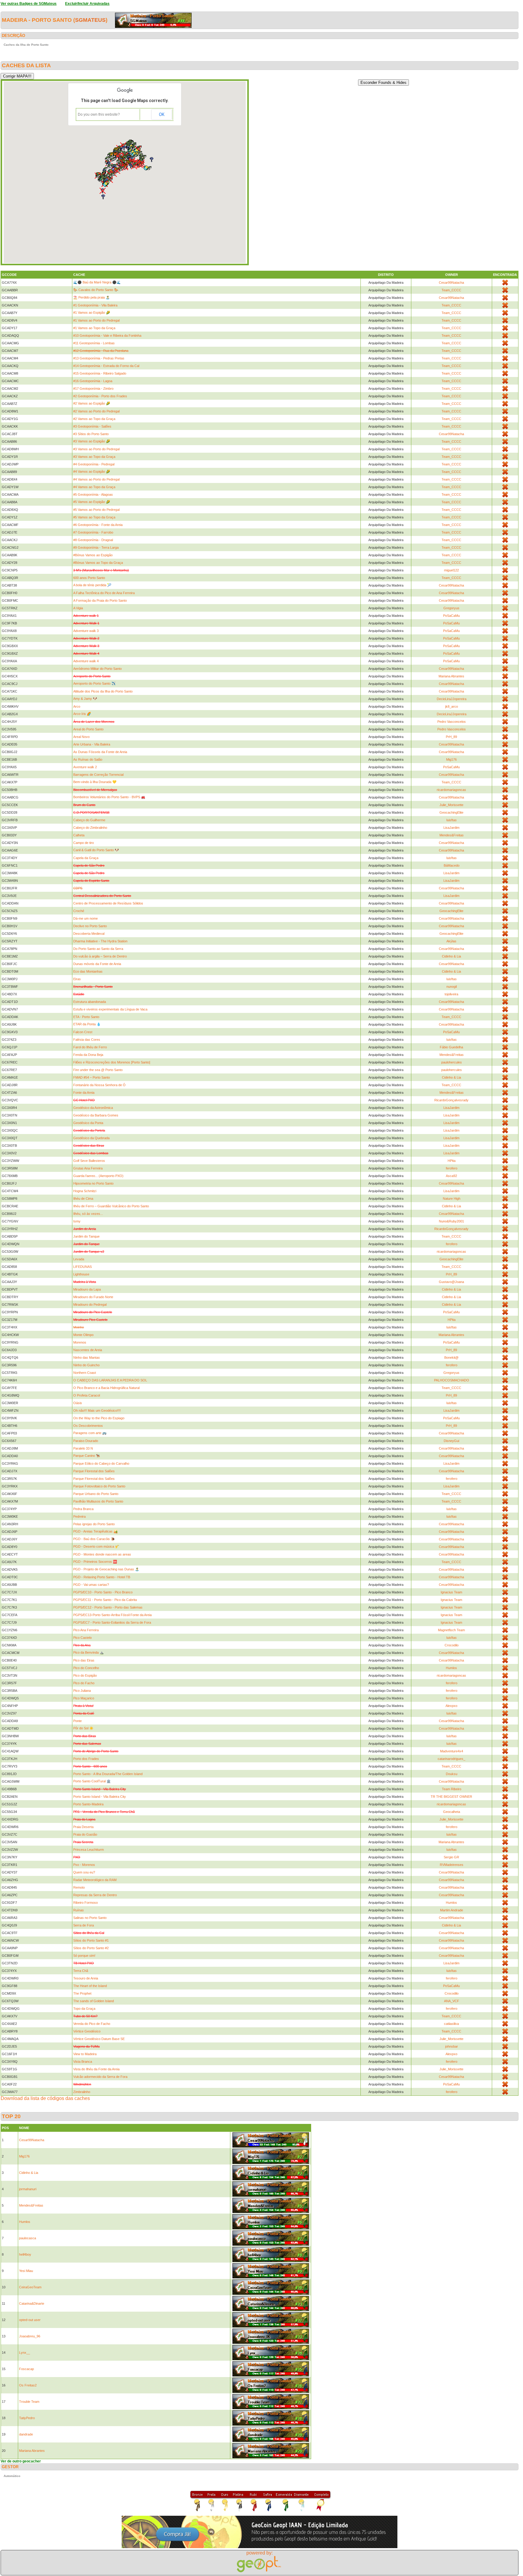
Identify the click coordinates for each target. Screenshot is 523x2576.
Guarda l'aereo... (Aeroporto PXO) (98, 1176)
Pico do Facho (84, 1683)
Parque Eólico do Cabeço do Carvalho (101, 1463)
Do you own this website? (99, 114)
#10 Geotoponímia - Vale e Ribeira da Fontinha (107, 336)
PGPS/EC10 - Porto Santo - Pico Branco (103, 1592)
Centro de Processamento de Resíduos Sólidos (108, 903)
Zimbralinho (82, 2092)
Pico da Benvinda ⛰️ (89, 1652)
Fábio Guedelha (451, 1047)
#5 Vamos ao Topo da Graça (94, 517)
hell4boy (25, 2254)
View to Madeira (85, 2054)
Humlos (451, 1668)
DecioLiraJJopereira (452, 699)
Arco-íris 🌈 (82, 714)
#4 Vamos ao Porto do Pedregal (96, 479)
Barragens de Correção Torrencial (98, 775)
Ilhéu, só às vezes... (88, 1214)
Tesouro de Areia (86, 1978)
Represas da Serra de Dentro (95, 1895)
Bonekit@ (451, 1357)
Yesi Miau (26, 2271)
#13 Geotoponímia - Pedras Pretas (99, 358)
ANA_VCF (452, 2001)
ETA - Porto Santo (86, 1017)
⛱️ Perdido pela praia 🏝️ (92, 297)
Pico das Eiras (84, 1660)
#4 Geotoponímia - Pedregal (94, 464)
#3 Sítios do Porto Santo (91, 434)
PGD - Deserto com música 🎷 (96, 1546)
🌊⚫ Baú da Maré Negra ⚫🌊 (97, 282)
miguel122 (451, 570)
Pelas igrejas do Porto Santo (94, 1524)
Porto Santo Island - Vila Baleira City (100, 1797)
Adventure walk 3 (86, 631)
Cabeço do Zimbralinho (90, 828)
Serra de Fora (84, 1925)
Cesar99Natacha (451, 283)
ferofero (452, 1168)
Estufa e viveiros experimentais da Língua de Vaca (110, 1009)
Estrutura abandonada (90, 1002)
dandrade (26, 2434)
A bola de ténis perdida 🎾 (92, 585)
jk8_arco (452, 706)
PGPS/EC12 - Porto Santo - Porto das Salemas (108, 1607)
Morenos (80, 1342)
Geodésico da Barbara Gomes (96, 1115)
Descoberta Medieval (89, 934)
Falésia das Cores (87, 1040)
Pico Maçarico (84, 1698)
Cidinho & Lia (451, 956)
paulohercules (452, 1062)
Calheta (79, 835)
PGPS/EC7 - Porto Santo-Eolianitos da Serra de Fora (112, 1622)
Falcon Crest (83, 1032)
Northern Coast (85, 1373)
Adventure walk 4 (86, 661)
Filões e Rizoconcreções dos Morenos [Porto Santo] (112, 1062)
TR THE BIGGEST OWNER (451, 1797)
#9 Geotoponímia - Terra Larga (96, 547)
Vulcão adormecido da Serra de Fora (100, 2077)
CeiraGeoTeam (30, 2287)
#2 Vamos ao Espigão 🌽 (92, 403)
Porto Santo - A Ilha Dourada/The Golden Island (108, 1774)
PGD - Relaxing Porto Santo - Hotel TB (102, 1577)
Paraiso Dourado (86, 1441)
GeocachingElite (451, 812)
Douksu (452, 1774)
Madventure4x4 (452, 1751)
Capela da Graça (86, 858)
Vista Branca (83, 2062)
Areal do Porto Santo (88, 729)
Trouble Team (29, 2402)
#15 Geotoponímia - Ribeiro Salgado (100, 373)
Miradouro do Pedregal (90, 1305)
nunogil (452, 987)
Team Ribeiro (452, 1789)
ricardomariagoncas (451, 790)
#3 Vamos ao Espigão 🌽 (92, 441)
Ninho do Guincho (86, 1365)
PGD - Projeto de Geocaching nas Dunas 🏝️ (106, 1569)
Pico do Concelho (86, 1668)
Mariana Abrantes (451, 676)
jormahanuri (28, 2189)
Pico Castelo (82, 1638)
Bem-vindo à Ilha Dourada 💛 (95, 782)
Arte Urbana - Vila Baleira (92, 744)
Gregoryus (451, 608)
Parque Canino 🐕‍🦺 (87, 1456)
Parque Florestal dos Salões (94, 1471)
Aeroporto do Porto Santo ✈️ (94, 683)
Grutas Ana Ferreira (88, 1168)
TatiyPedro (27, 2418)
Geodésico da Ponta (88, 1123)
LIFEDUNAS (82, 1267)
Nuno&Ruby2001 (451, 1221)
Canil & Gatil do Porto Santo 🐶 (96, 850)
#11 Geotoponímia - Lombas (94, 343)
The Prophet (82, 1993)
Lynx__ (25, 2353)
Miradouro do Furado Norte (93, 1297)
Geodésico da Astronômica (93, 1108)
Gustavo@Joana (451, 1282)
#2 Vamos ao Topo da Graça (94, 419)
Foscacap (26, 2369)
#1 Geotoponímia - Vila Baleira (95, 305)
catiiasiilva (451, 2024)
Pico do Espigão (85, 1675)
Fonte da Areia (84, 1093)
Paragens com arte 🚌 (90, 1433)
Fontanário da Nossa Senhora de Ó (99, 1085)
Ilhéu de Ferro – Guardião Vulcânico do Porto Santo (111, 1206)
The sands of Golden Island (94, 2001)
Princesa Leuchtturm (89, 1850)
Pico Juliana (82, 1691)
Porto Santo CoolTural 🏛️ (92, 1781)
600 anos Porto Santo (89, 578)
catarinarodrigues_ (451, 1759)
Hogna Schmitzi (85, 1191)
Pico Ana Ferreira (86, 1630)
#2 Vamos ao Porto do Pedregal (96, 411)
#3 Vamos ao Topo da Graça (94, 457)
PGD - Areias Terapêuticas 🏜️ (95, 1531)
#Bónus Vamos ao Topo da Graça (98, 563)
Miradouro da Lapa (87, 1289)
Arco (77, 706)
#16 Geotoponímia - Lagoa (93, 381)
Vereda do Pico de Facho (92, 2024)
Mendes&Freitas (452, 835)
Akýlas (451, 941)
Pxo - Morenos (84, 1865)
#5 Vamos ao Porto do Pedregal (96, 510)
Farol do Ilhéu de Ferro (90, 1047)
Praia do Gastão (85, 1834)
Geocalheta (452, 1812)
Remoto (79, 1887)
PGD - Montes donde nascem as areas (102, 1554)
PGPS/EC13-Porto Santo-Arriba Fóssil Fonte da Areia (112, 1615)
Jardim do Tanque (86, 1236)
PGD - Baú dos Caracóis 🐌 (94, 1539)
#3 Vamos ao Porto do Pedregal (96, 449)
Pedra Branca (83, 1509)
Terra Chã (81, 1971)
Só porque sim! (84, 1956)
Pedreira (79, 1516)
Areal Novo (81, 737)
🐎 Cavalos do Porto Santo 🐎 (96, 290)
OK (162, 114)
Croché (79, 911)
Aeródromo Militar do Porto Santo (97, 669)
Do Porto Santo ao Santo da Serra (98, 949)
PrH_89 (451, 737)
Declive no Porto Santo (90, 926)
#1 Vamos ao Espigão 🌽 (92, 312)
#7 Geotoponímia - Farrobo (93, 532)
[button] (110, 166)
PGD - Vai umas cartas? (91, 1585)
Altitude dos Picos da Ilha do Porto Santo (103, 691)
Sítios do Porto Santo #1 (91, 1940)
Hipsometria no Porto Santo (93, 1183)
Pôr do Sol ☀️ (83, 1728)
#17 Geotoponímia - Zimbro (93, 389)
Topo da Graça (84, 2009)
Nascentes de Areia (88, 1350)
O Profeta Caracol (87, 1395)
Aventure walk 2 (85, 767)
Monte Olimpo (83, 1335)
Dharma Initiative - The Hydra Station (100, 941)
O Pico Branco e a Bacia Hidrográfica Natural (106, 1388)
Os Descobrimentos (88, 1426)
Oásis (78, 1403)
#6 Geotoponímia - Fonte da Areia (98, 525)
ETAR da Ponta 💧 (87, 1024)
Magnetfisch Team (451, 1630)
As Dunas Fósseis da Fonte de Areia (100, 752)
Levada (79, 1259)
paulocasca (28, 2238)
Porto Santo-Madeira (88, 1804)
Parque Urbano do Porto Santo (96, 1494)
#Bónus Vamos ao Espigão (93, 555)
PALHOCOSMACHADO (452, 1380)
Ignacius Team (451, 1592)
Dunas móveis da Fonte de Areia (97, 964)
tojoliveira (451, 994)
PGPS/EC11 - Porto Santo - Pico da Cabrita (105, 1600)
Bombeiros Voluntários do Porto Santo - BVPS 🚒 (109, 797)
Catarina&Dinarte (32, 2303)
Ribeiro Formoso (86, 1903)
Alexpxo (451, 1706)
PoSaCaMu (451, 616)
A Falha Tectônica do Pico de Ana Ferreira (104, 593)
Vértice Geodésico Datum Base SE (99, 2039)
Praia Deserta (83, 1827)
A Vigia (78, 608)
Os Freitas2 (28, 2385)
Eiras (77, 979)
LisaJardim (451, 828)
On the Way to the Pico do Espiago (99, 1418)
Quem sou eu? (84, 1872)
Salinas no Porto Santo (90, 1918)
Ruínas (79, 1910)
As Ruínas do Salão (88, 759)
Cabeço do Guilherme (89, 820)
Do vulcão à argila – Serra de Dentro (100, 956)
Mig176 (451, 759)
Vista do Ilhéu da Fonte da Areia (96, 2069)
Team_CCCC (451, 290)
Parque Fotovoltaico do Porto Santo (99, 1486)
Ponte (77, 1721)
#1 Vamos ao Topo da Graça (94, 328)
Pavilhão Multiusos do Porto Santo (98, 1501)
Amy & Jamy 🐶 (85, 699)
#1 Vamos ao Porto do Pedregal (96, 320)
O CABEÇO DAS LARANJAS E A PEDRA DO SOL (110, 1380)
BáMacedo (452, 865)
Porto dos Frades (86, 1759)
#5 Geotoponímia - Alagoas (93, 494)
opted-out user (30, 2320)
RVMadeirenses (452, 1865)
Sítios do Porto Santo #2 (91, 1948)
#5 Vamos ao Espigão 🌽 (92, 502)
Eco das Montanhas (88, 971)
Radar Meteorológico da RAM (95, 1880)
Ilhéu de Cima (83, 1199)
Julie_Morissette (451, 805)
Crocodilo (452, 1645)
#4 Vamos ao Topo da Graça (94, 487)
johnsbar (452, 2046)
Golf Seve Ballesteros (89, 1161)
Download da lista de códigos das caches (45, 2098)
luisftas (452, 820)
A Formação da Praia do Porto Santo (100, 600)
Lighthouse (81, 1274)
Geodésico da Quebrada (91, 1138)
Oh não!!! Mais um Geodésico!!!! (97, 1410)
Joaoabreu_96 (30, 2336)
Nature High (452, 1199)
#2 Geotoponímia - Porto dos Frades (100, 396)
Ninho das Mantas (87, 1357)
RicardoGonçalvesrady (451, 1100)
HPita (452, 1161)
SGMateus (90, 20)
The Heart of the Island (90, 1986)
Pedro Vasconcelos (452, 722)
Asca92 (451, 1176)
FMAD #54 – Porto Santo (92, 1077)
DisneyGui (451, 1441)
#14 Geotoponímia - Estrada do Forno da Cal (106, 366)
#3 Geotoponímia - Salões (92, 426)
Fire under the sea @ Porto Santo (98, 1070)
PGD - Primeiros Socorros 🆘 (95, 1562)
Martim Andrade (452, 1910)
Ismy (77, 1221)
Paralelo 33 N (83, 1448)
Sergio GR (451, 1857)
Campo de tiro (84, 843)
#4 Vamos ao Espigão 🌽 (92, 471)
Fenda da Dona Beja (88, 1055)
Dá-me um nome (86, 918)
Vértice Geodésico (87, 2031)
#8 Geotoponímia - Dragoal (93, 540)
